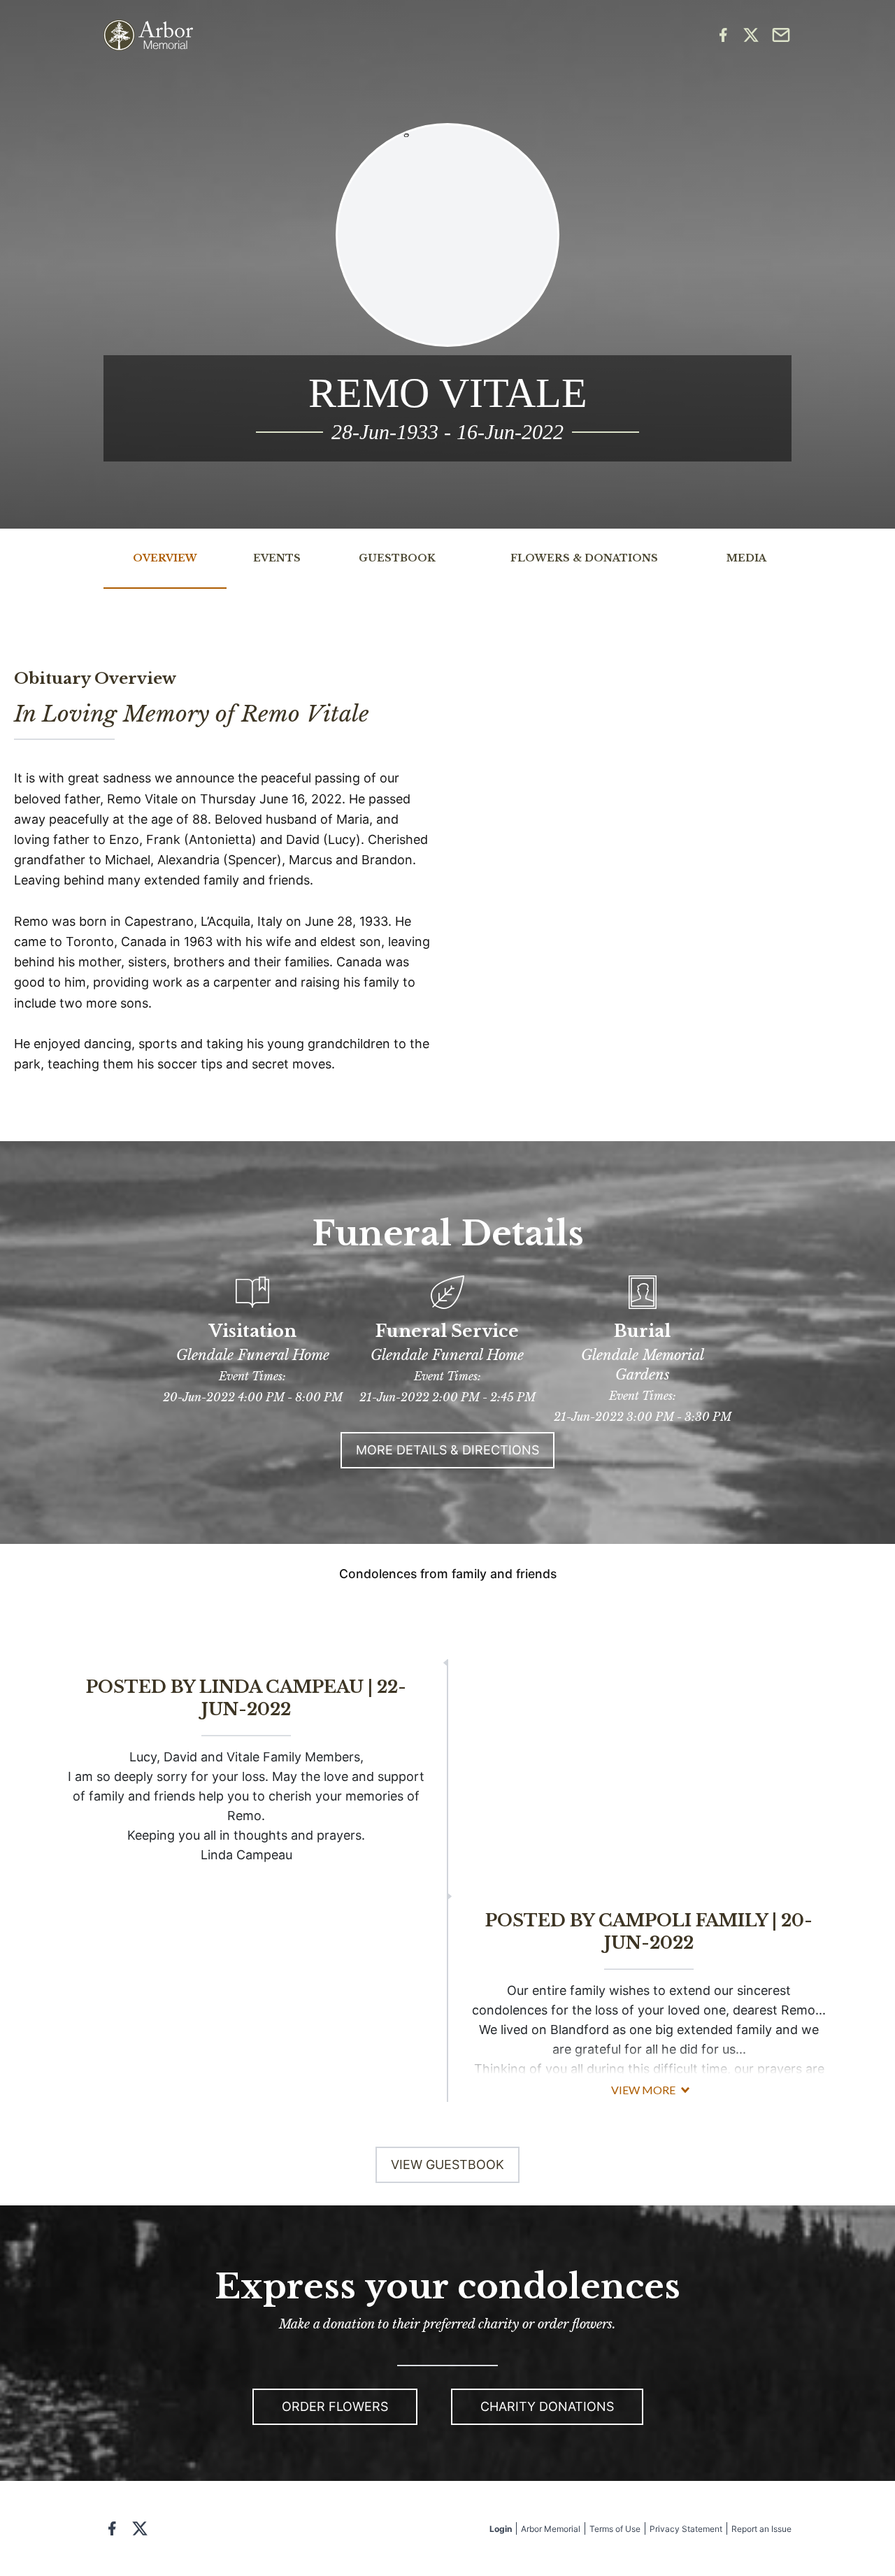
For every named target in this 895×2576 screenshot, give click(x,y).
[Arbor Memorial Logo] (148, 35)
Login (501, 2529)
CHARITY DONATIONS (547, 2406)
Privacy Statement (686, 2529)
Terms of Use (615, 2529)
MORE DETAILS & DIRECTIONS (447, 1450)
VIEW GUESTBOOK (447, 2164)
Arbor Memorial (551, 2529)
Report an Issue (761, 2529)
